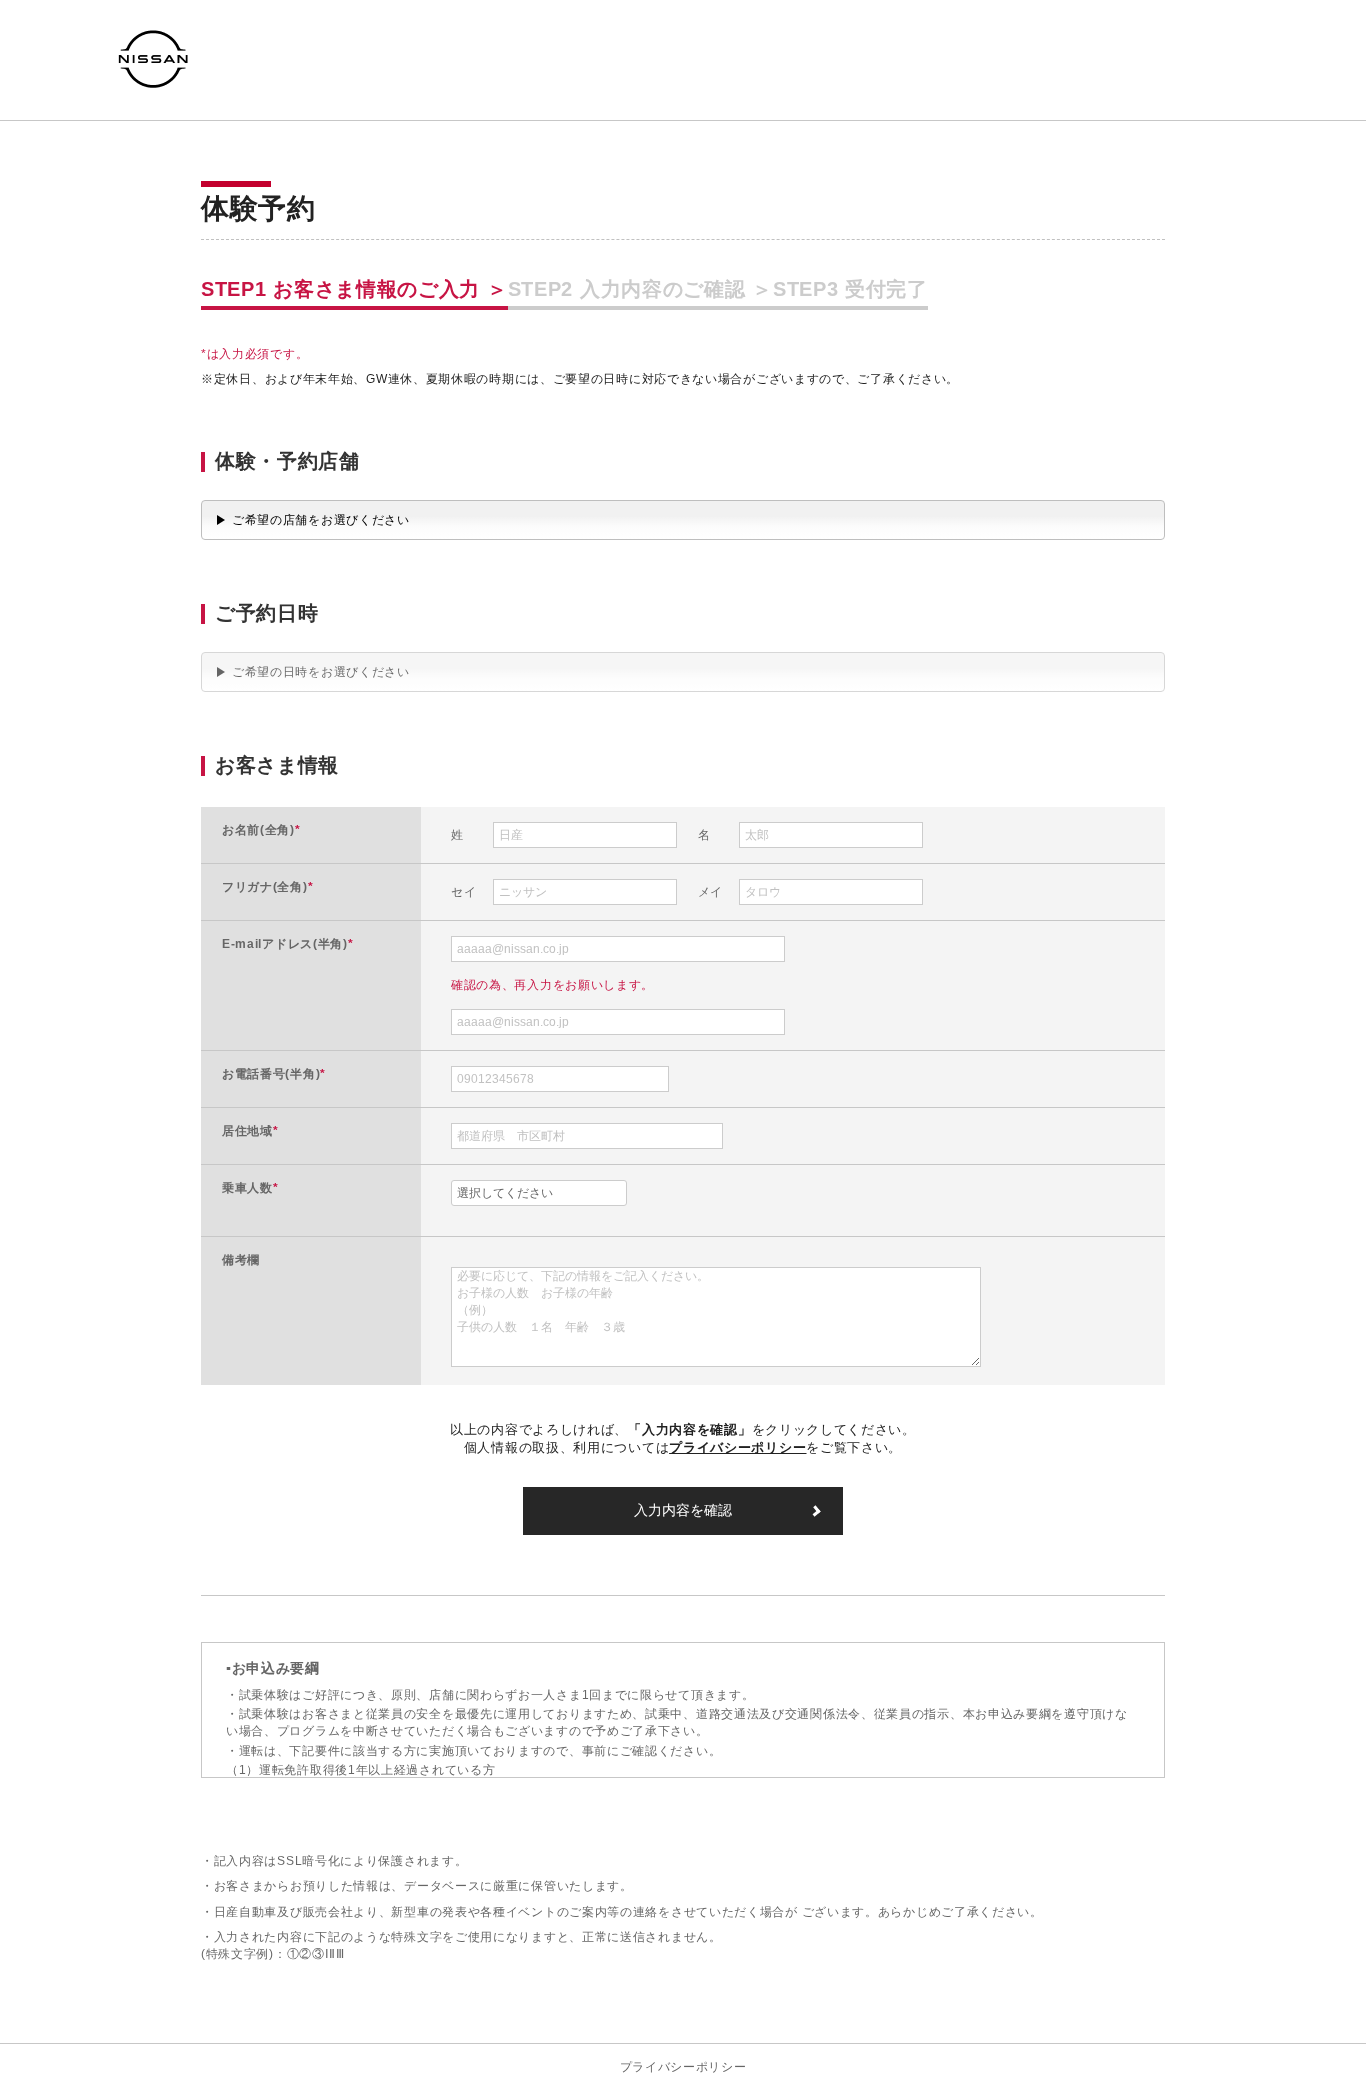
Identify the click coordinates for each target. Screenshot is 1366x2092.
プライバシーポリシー (683, 2067)
